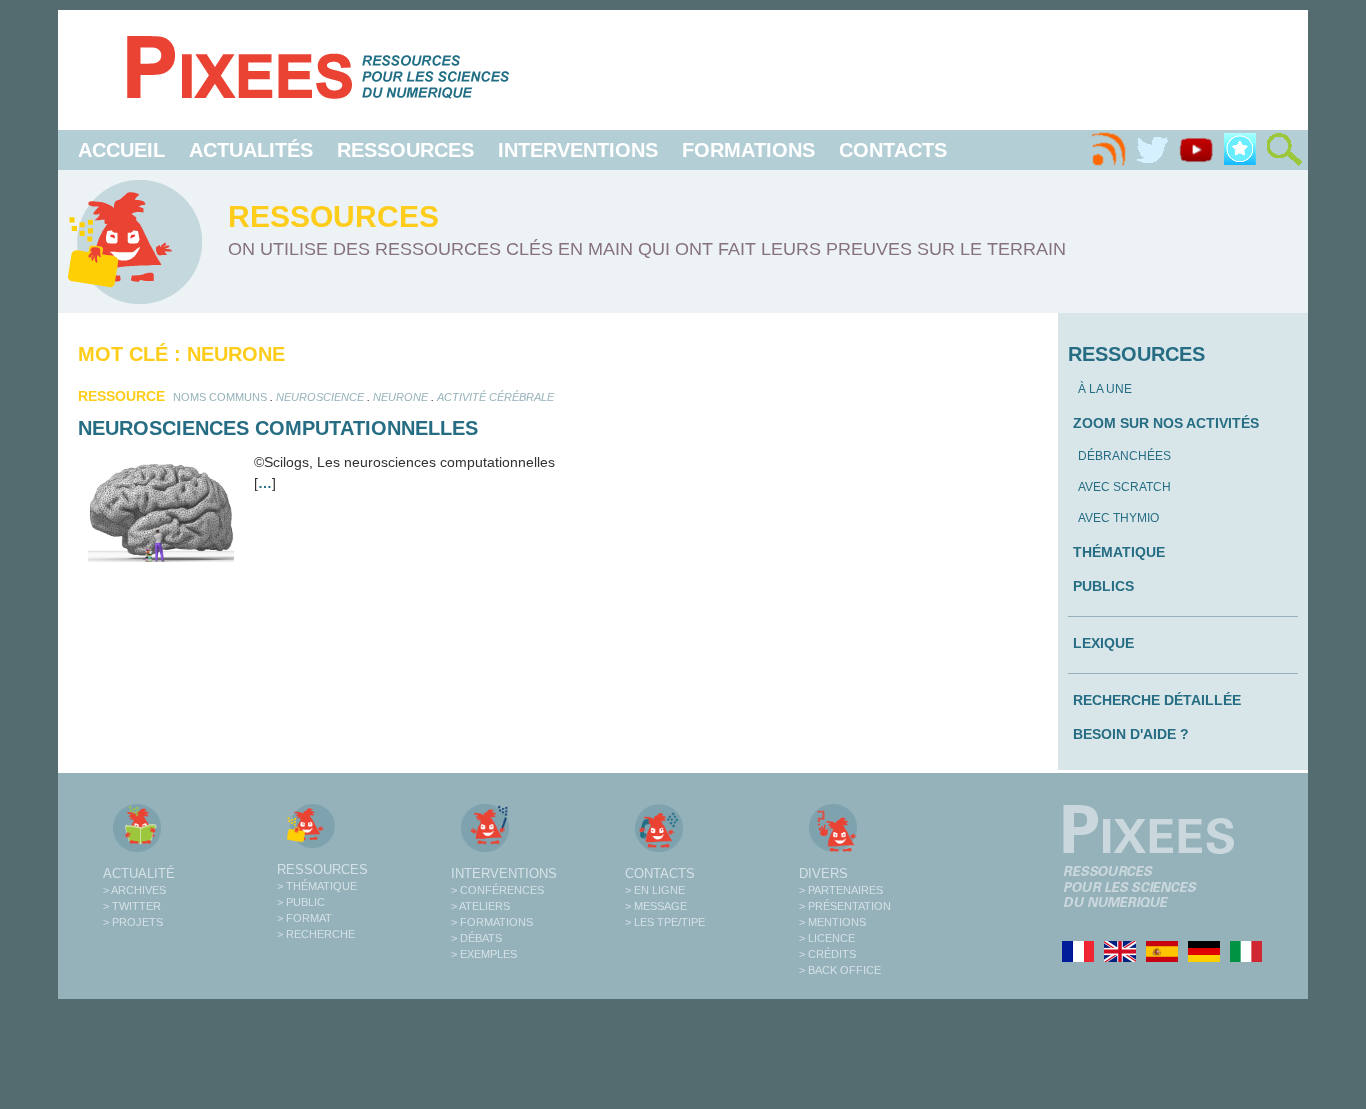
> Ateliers (480, 906)
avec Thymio (1118, 518)
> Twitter (132, 906)
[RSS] (1108, 150)
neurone (400, 397)
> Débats (476, 938)
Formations (748, 150)
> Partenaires (841, 890)
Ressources (405, 150)
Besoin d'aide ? (1131, 734)
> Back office (840, 970)
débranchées (1124, 456)
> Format (304, 918)
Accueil (121, 150)
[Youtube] (1196, 150)
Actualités (251, 150)
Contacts (893, 150)
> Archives (134, 890)
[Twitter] (1152, 150)
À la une (1105, 389)
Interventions (578, 150)
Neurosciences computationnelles (278, 428)
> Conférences (497, 890)
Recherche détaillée (1157, 700)
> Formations (492, 922)
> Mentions (832, 922)
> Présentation (845, 906)
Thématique (1119, 552)
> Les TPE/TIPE (665, 922)
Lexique (1103, 643)
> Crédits (827, 954)
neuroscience (320, 397)
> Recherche (316, 934)
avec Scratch (1124, 487)
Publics (1103, 586)
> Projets (133, 922)
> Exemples (484, 954)
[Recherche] (1284, 150)
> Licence (827, 938)
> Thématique (317, 886)
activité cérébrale (495, 397)
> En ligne (655, 890)
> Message (656, 906)
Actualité (139, 873)
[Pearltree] (1240, 150)
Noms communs (220, 397)
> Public (301, 902)
